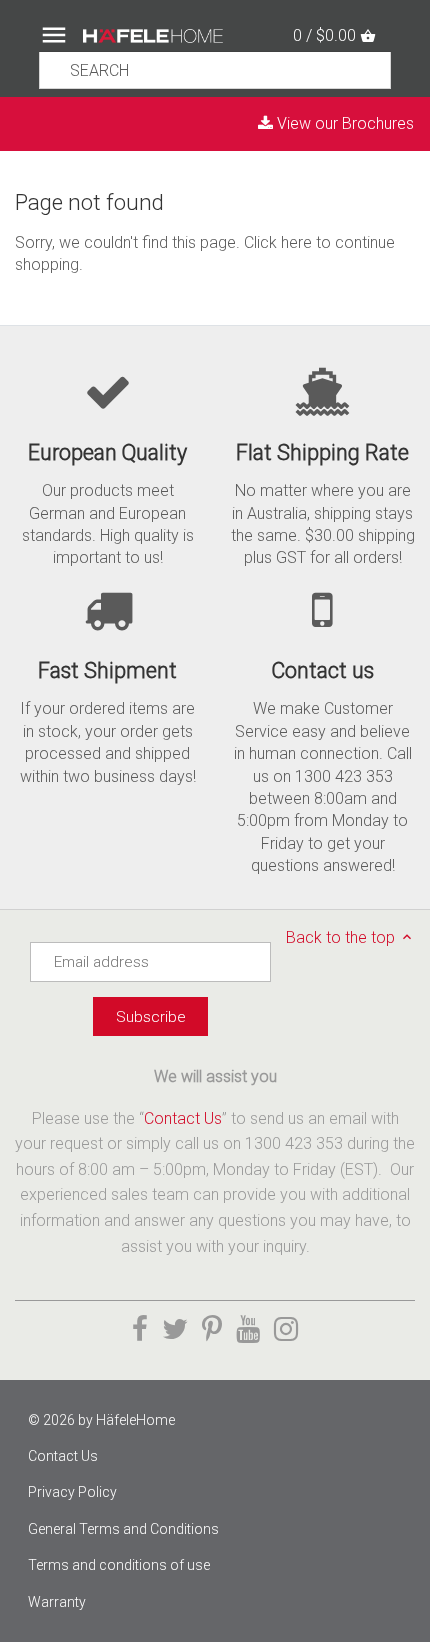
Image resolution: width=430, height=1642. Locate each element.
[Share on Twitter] (175, 1329)
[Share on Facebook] (140, 1329)
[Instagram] (286, 1329)
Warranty (57, 1602)
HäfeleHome (135, 1420)
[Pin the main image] (212, 1329)
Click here (278, 242)
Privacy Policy (72, 1492)
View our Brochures (343, 123)
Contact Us (183, 1118)
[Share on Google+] (248, 1329)
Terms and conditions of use (119, 1565)
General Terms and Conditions (123, 1529)
